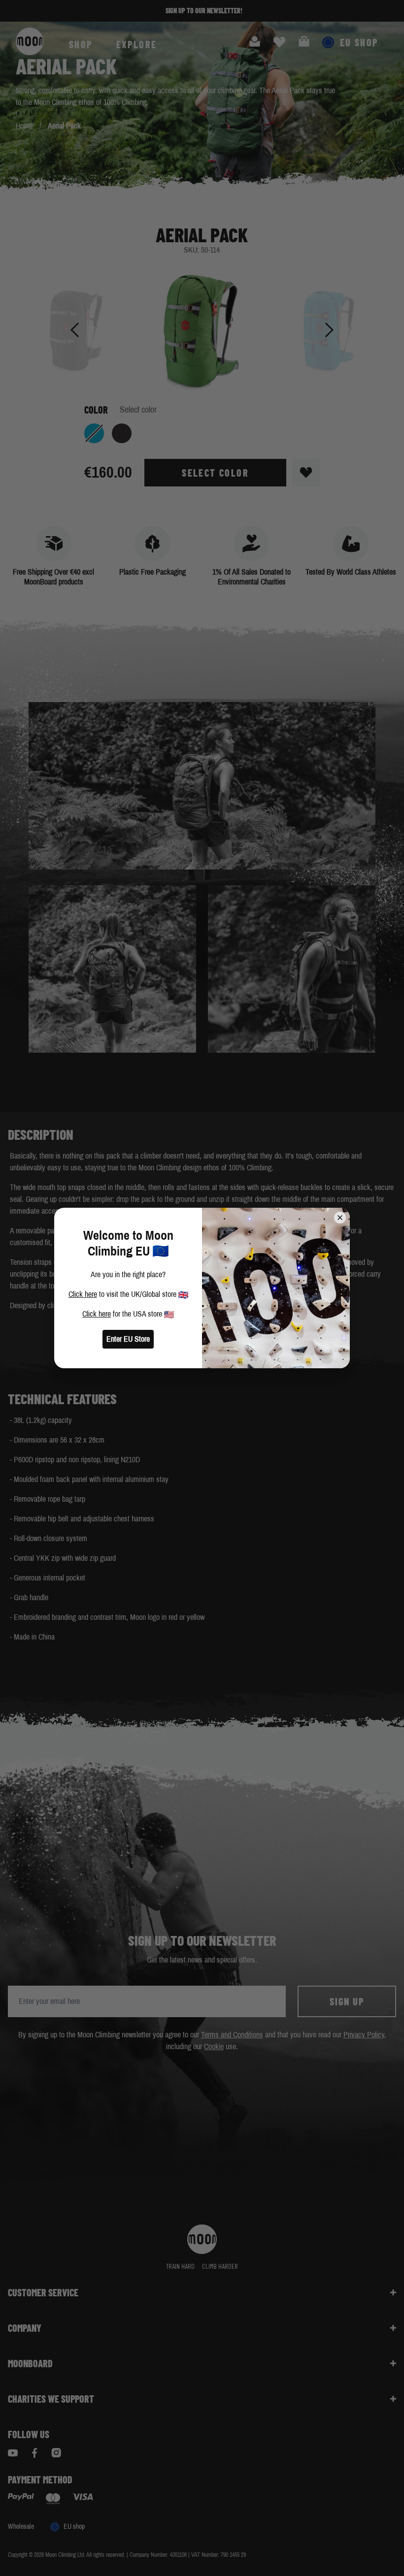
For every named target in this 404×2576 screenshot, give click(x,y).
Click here (83, 1294)
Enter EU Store (128, 1339)
